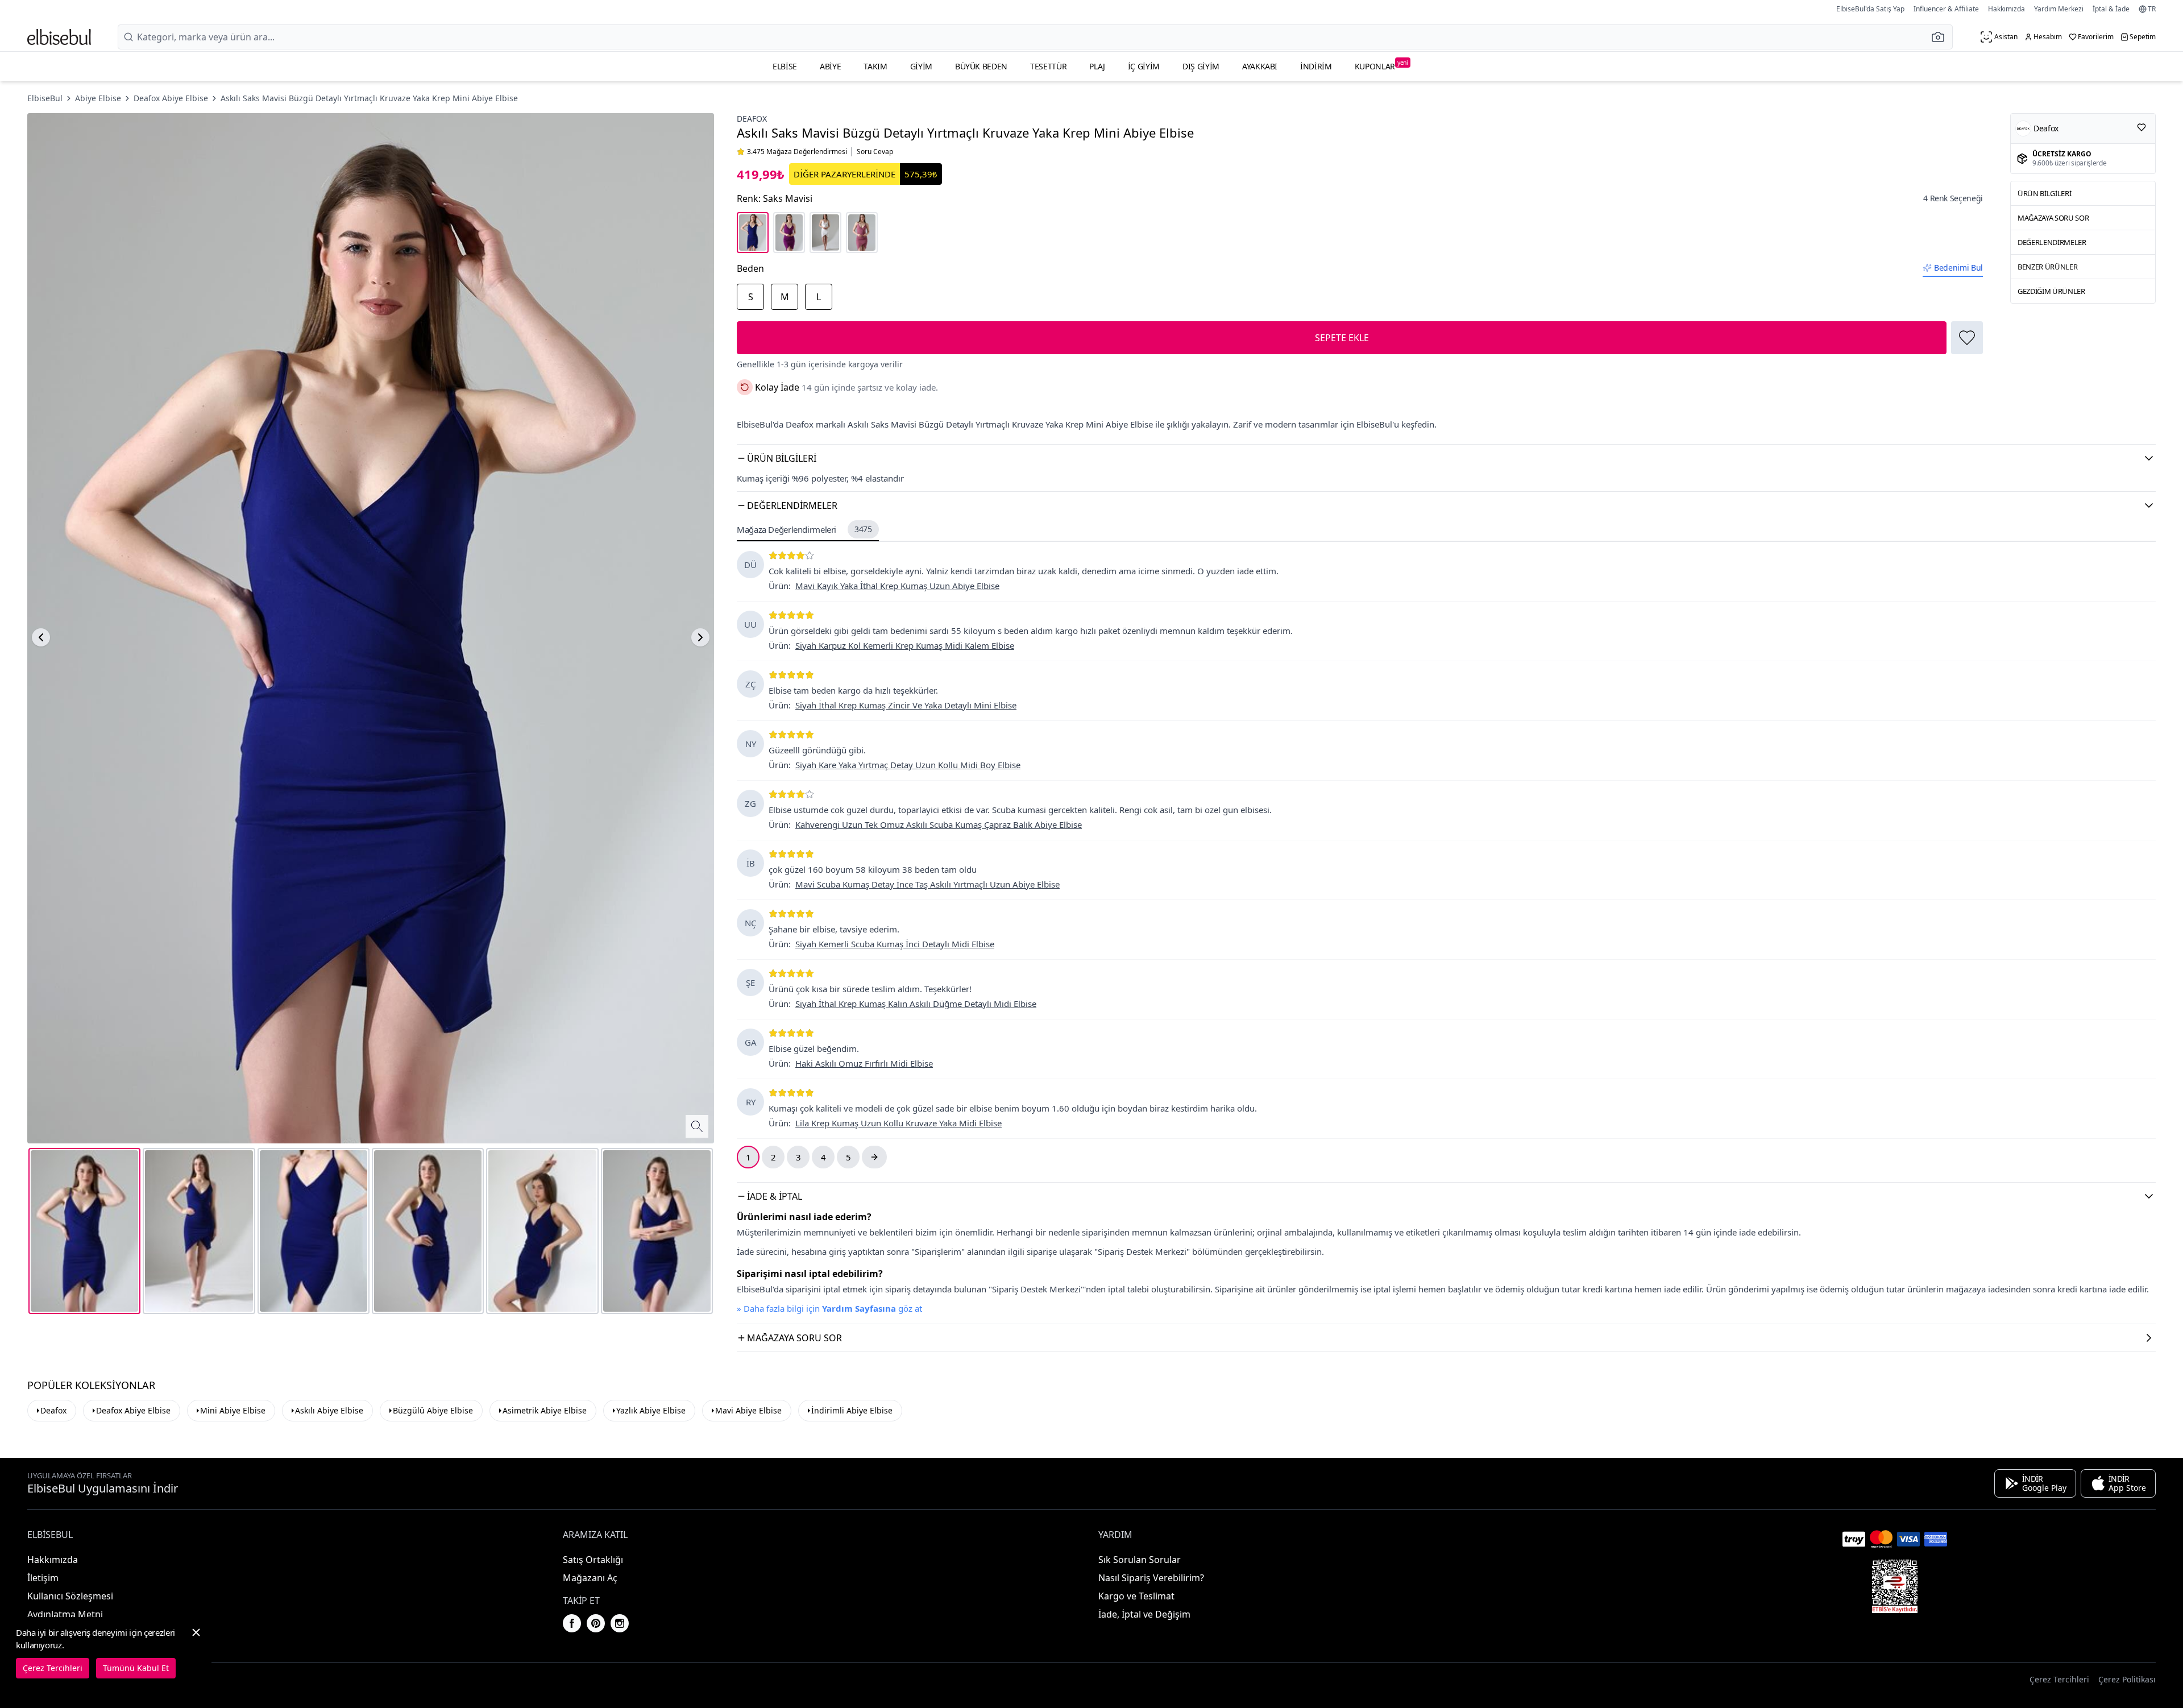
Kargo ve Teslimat (1136, 1596)
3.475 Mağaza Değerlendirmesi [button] (797, 152)
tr (2152, 9)
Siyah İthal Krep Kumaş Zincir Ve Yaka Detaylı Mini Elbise (906, 705)
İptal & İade (2111, 9)
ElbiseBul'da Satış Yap (1870, 9)
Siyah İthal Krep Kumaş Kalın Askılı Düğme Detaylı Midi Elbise (916, 1004)
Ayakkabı (1260, 66)
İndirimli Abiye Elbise (852, 1410)
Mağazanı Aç (590, 1578)
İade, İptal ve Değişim (1144, 1614)
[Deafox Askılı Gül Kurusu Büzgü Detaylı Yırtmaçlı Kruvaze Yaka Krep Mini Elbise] (862, 233)
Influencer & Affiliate (1946, 9)
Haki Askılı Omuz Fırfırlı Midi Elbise (864, 1063)
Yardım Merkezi (2059, 9)
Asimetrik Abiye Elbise (545, 1410)
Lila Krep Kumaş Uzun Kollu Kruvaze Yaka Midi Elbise (898, 1123)
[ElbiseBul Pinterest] (596, 1623)
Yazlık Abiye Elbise (651, 1410)
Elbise (785, 66)
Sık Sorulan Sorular (1140, 1560)
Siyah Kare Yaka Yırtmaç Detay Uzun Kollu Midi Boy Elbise (908, 765)
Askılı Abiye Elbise (329, 1410)
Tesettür (1048, 66)
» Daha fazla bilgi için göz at (829, 1308)
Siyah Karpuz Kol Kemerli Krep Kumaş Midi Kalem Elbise (905, 645)
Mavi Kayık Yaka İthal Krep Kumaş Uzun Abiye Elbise (897, 586)
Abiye (830, 66)
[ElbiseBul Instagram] (620, 1623)
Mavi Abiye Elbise (748, 1410)
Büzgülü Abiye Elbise (433, 1410)
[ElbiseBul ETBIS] (1895, 1586)
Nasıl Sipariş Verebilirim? (1151, 1578)
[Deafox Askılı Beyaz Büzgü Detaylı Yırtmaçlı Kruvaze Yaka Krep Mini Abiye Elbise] (825, 233)
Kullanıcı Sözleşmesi (70, 1596)
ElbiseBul (45, 98)
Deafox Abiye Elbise (171, 98)
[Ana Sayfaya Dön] (59, 37)
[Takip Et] (2142, 127)
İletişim (43, 1578)
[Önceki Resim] (41, 637)
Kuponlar (1381, 65)
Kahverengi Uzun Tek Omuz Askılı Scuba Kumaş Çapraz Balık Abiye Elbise (939, 824)
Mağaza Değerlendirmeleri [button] (804, 529)
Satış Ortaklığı (593, 1560)
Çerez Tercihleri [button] (2059, 1679)
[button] (1941, 37)
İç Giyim (1144, 66)
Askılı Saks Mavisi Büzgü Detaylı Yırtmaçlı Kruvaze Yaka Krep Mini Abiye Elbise (369, 98)
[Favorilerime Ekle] (1967, 338)
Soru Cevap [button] (875, 152)
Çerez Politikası (2127, 1679)
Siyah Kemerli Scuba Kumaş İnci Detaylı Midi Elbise (895, 944)
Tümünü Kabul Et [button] (136, 1668)
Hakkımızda (2006, 9)
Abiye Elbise (98, 98)
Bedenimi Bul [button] (1958, 268)
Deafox (752, 119)
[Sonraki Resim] (700, 637)
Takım (875, 66)
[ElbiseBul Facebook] (572, 1623)
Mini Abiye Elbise (233, 1410)
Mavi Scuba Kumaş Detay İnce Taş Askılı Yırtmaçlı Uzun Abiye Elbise (927, 884)
